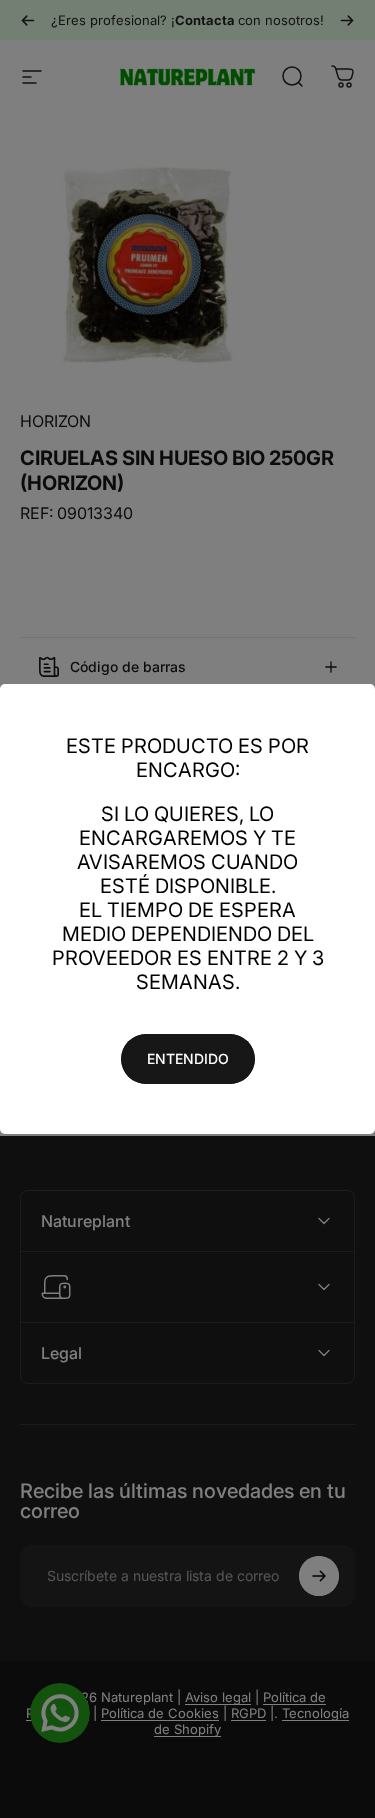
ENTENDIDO (188, 1058)
